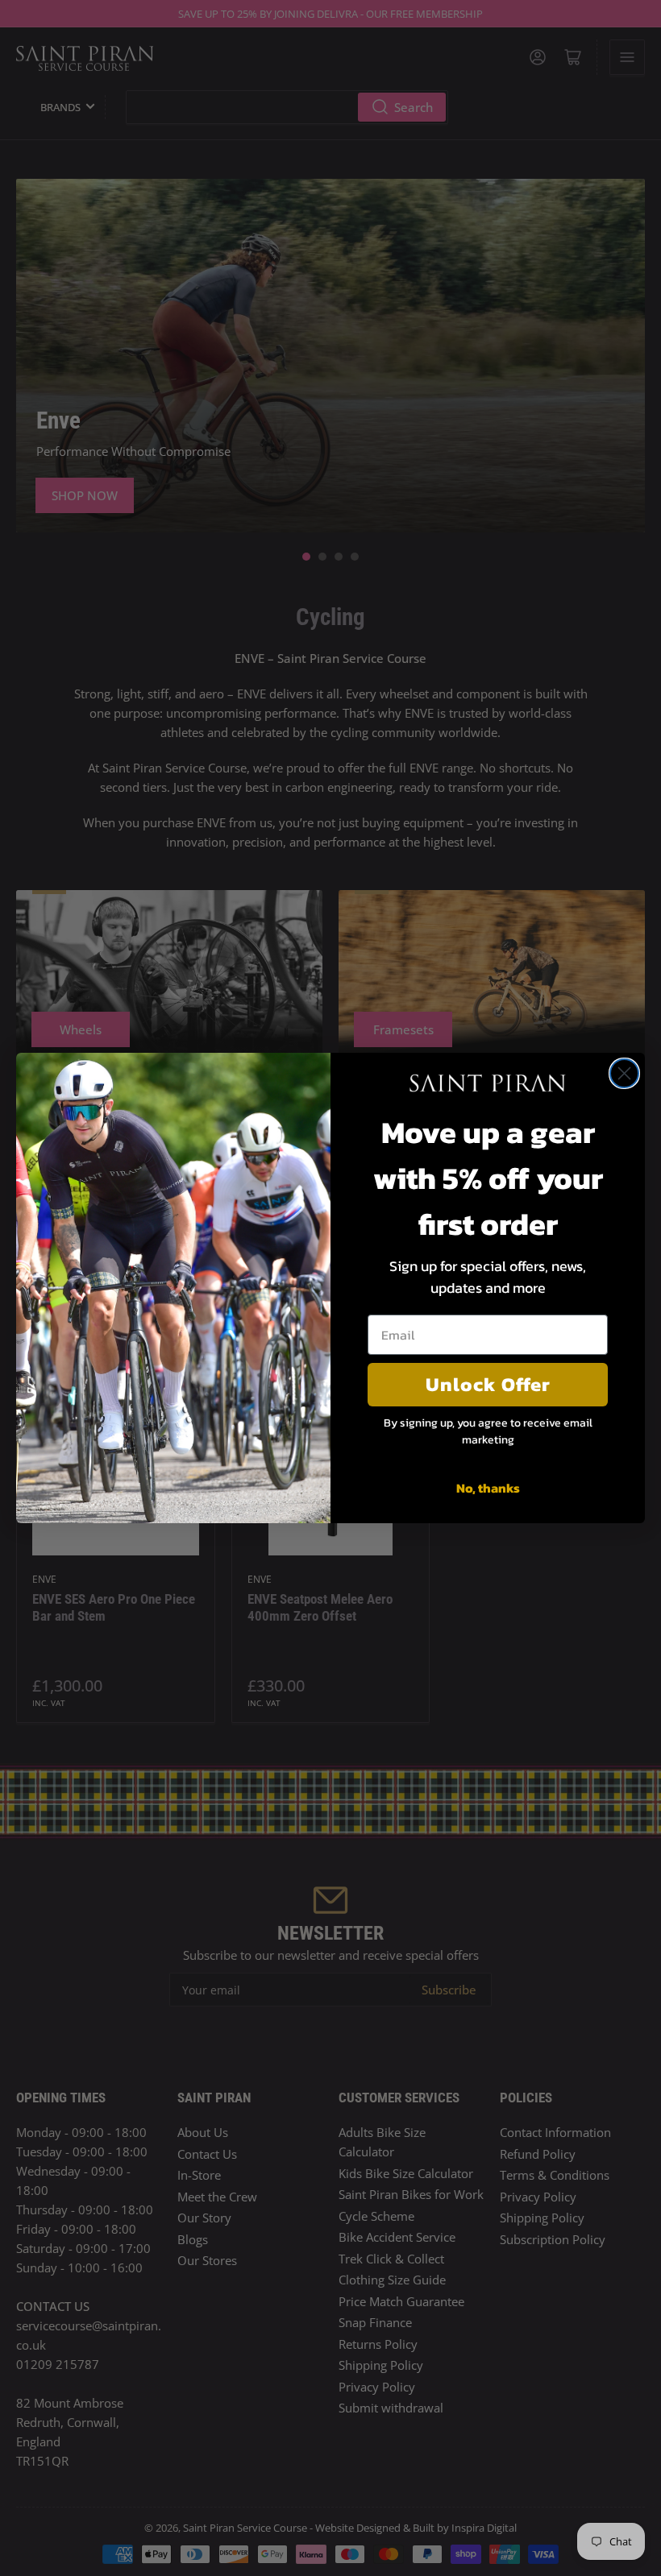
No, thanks (488, 1488)
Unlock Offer (488, 1384)
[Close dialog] (624, 1073)
